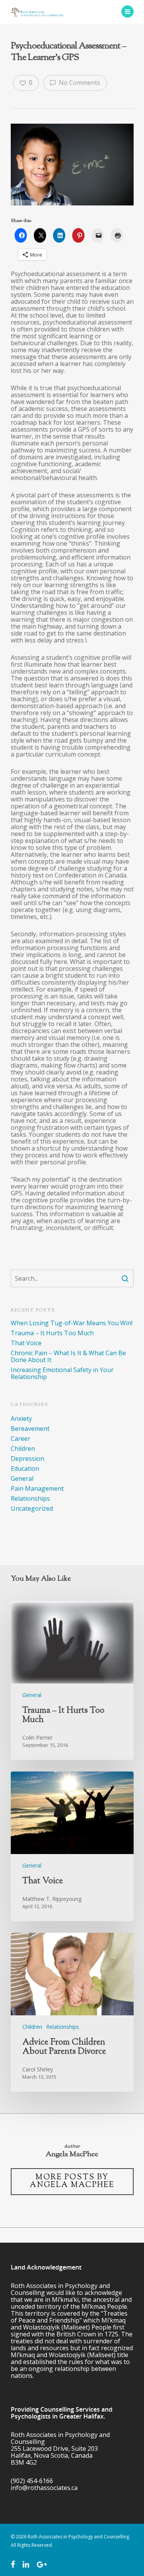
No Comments (79, 83)
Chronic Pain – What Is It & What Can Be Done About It (68, 1356)
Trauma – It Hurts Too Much (52, 1333)
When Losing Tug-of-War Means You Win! (72, 1323)
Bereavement (30, 1429)
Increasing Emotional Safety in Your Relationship (62, 1373)
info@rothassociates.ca (44, 2488)
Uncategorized (32, 1508)
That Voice (26, 1343)
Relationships (30, 1498)
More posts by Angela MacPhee (72, 2181)
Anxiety (21, 1419)
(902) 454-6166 (32, 2481)
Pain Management (37, 1488)
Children (23, 1449)
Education (25, 1468)
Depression (27, 1459)
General (22, 1478)
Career (21, 1439)
